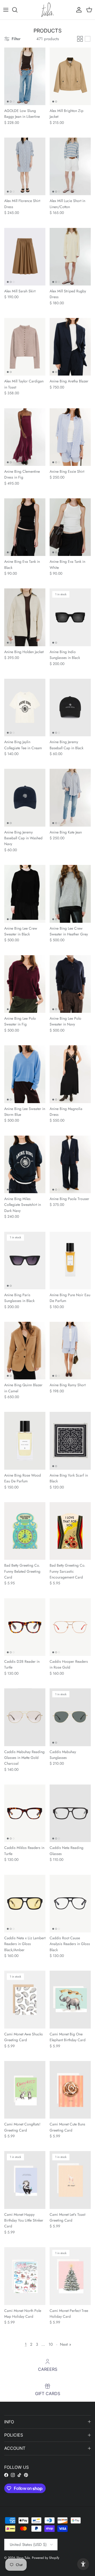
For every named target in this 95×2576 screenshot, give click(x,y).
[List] (88, 39)
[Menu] (6, 10)
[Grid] (80, 39)
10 (51, 2344)
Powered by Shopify (46, 2558)
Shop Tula (23, 2558)
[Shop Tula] (47, 10)
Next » (66, 2344)
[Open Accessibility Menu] (83, 2564)
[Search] (17, 10)
